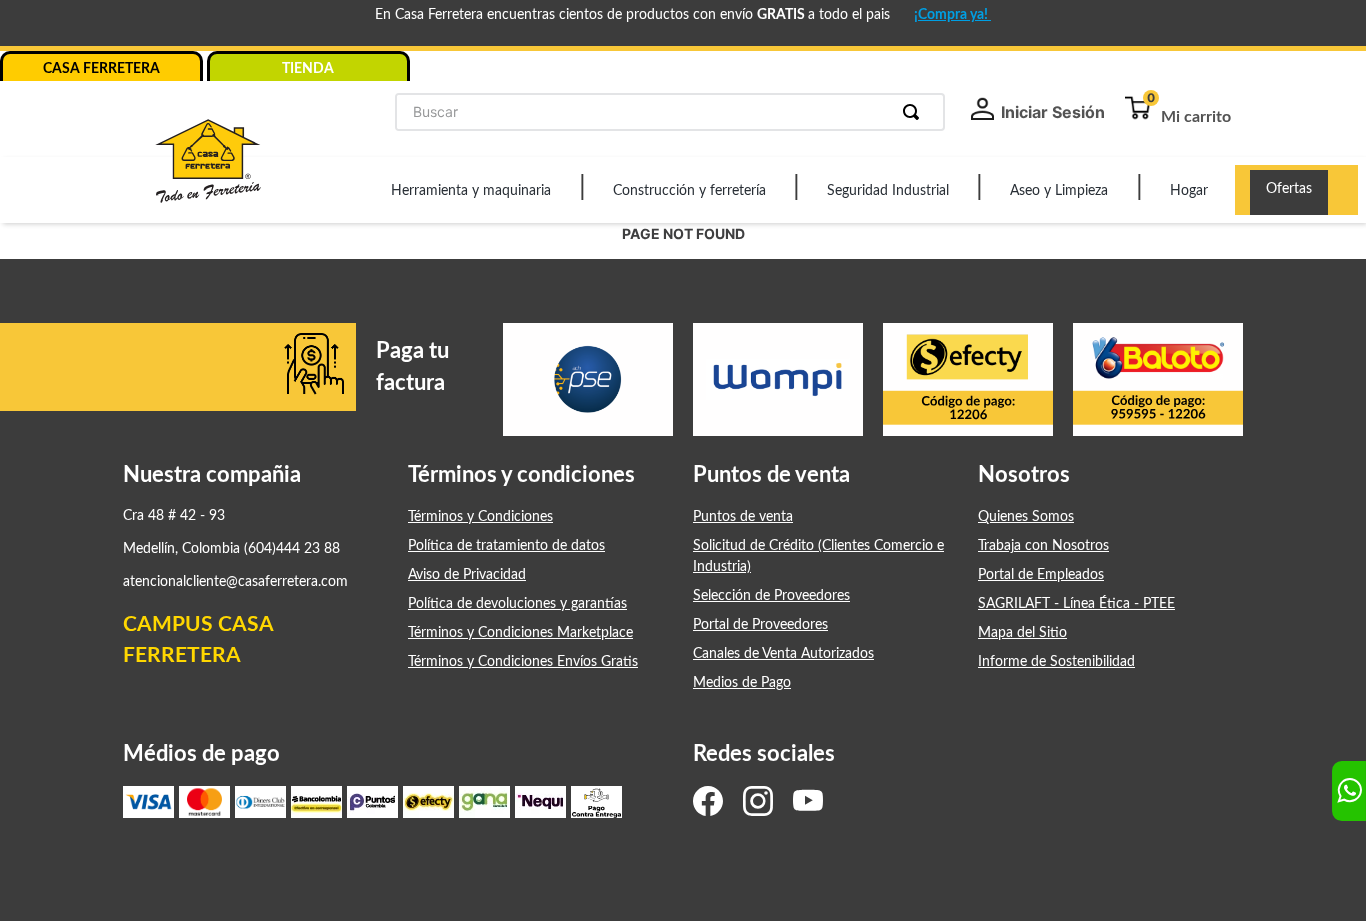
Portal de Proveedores (760, 625)
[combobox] (670, 112)
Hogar (1189, 191)
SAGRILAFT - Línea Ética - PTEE (1076, 604)
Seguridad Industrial (888, 191)
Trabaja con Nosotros (1043, 546)
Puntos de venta (743, 517)
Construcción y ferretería (689, 191)
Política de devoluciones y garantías (517, 604)
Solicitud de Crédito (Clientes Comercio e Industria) (818, 556)
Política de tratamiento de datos (506, 546)
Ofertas (1289, 189)
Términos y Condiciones (480, 517)
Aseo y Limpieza (1059, 191)
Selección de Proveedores (771, 596)
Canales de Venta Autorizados (783, 654)
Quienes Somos (1026, 517)
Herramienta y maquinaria (471, 191)
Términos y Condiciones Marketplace (520, 633)
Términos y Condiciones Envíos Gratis (523, 662)
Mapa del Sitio (1022, 633)
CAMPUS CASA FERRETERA (198, 640)
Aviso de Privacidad (467, 575)
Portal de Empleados (1041, 575)
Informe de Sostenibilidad (1056, 662)
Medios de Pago (742, 683)
